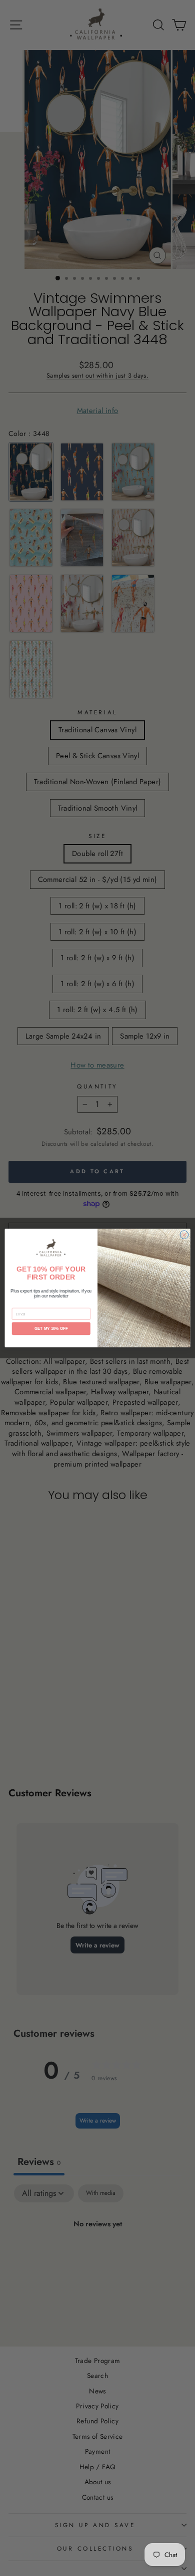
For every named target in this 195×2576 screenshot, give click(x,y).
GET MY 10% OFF (51, 1329)
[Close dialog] (184, 1235)
